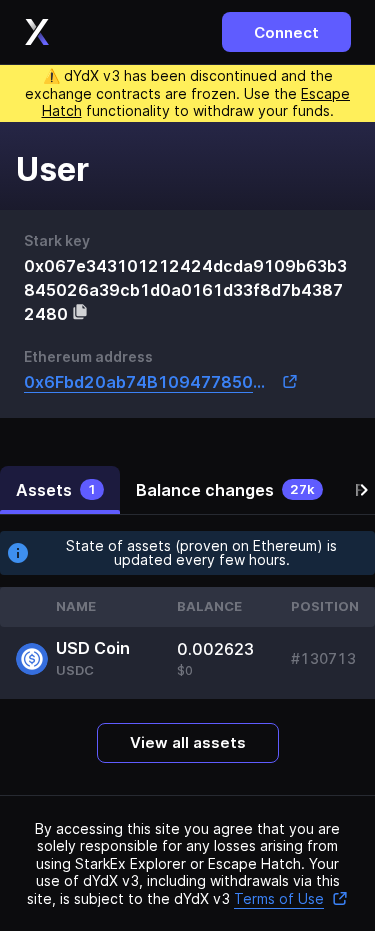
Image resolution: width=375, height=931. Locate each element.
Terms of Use (279, 898)
